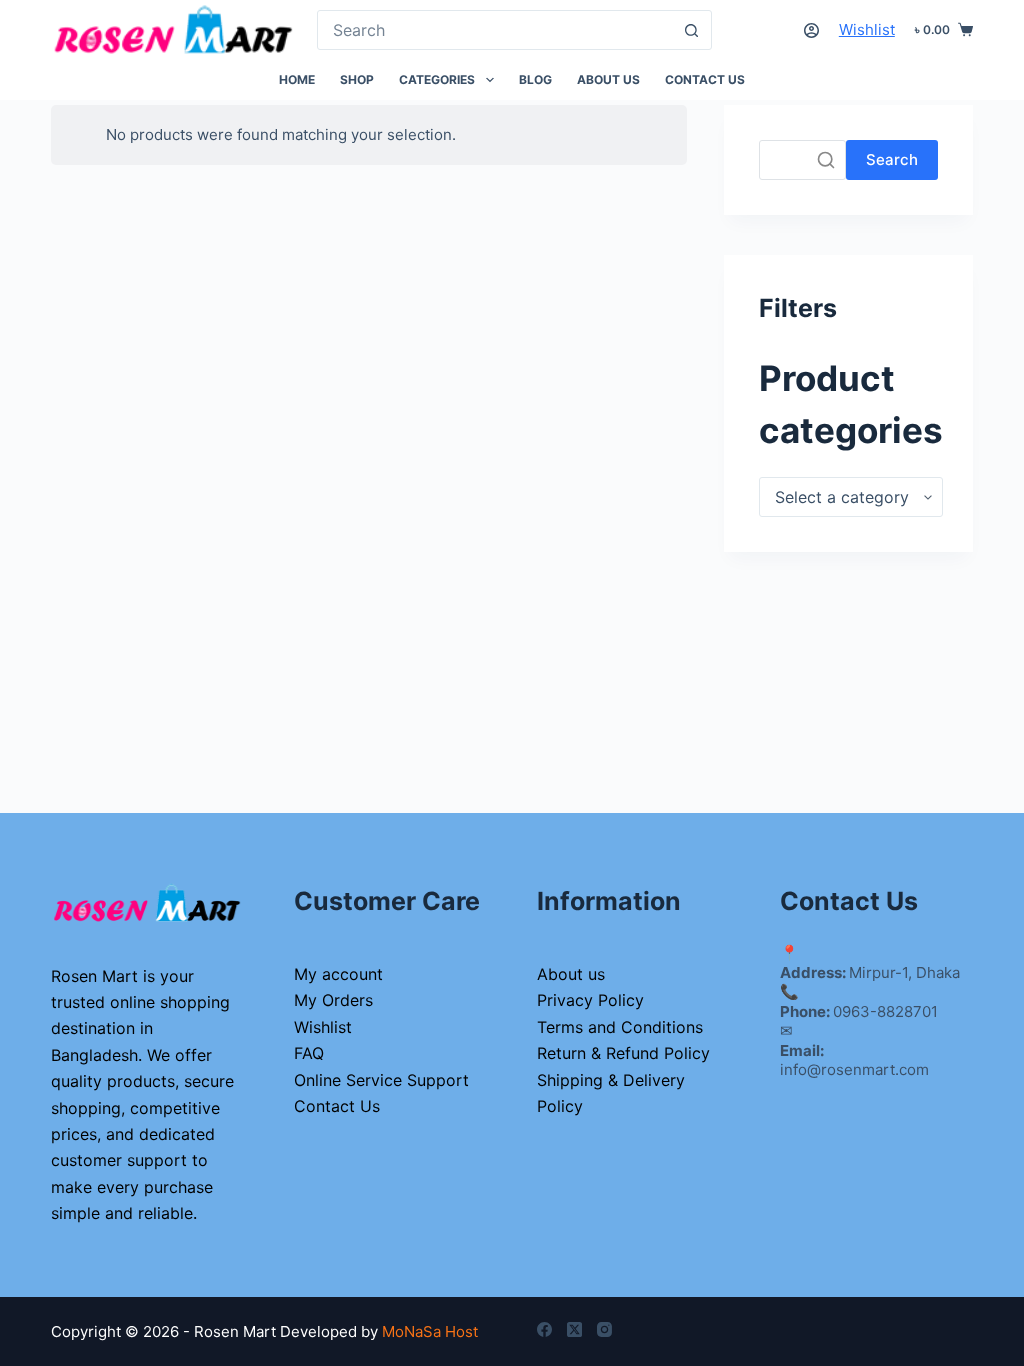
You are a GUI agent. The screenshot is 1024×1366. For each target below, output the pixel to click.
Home (297, 79)
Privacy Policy (590, 1000)
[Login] (811, 30)
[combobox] (495, 30)
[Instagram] (604, 1329)
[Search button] (692, 30)
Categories (437, 79)
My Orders (333, 1000)
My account (338, 974)
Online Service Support (381, 1080)
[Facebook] (544, 1329)
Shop (357, 79)
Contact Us (705, 79)
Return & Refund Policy (623, 1053)
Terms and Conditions (620, 1027)
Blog (535, 79)
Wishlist (867, 29)
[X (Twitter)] (574, 1329)
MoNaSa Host (430, 1331)
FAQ (309, 1053)
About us (608, 79)
